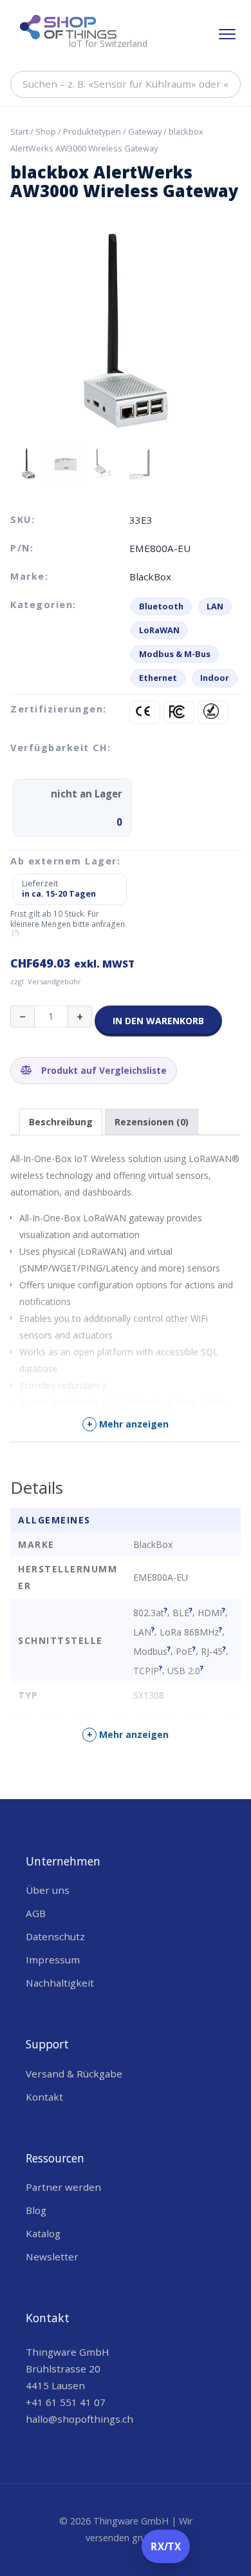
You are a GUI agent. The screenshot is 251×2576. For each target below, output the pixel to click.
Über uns (48, 1890)
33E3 (141, 520)
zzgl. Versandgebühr (46, 981)
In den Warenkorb (158, 1021)
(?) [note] (15, 933)
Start (19, 131)
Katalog (43, 2233)
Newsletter (52, 2256)
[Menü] (227, 34)
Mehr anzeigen (128, 1424)
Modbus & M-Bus (175, 654)
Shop (46, 131)
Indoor (215, 678)
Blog (36, 2210)
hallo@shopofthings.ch (79, 2419)
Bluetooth (161, 606)
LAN (215, 606)
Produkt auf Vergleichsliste (103, 1070)
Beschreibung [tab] (61, 1122)
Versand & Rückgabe (74, 2074)
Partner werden (63, 2187)
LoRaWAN (159, 630)
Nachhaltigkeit (60, 1983)
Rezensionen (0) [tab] (152, 1122)
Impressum (53, 1960)
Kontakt (44, 2097)
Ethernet (158, 678)
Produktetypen (92, 131)
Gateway (145, 131)
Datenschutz (55, 1936)
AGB (36, 1913)
